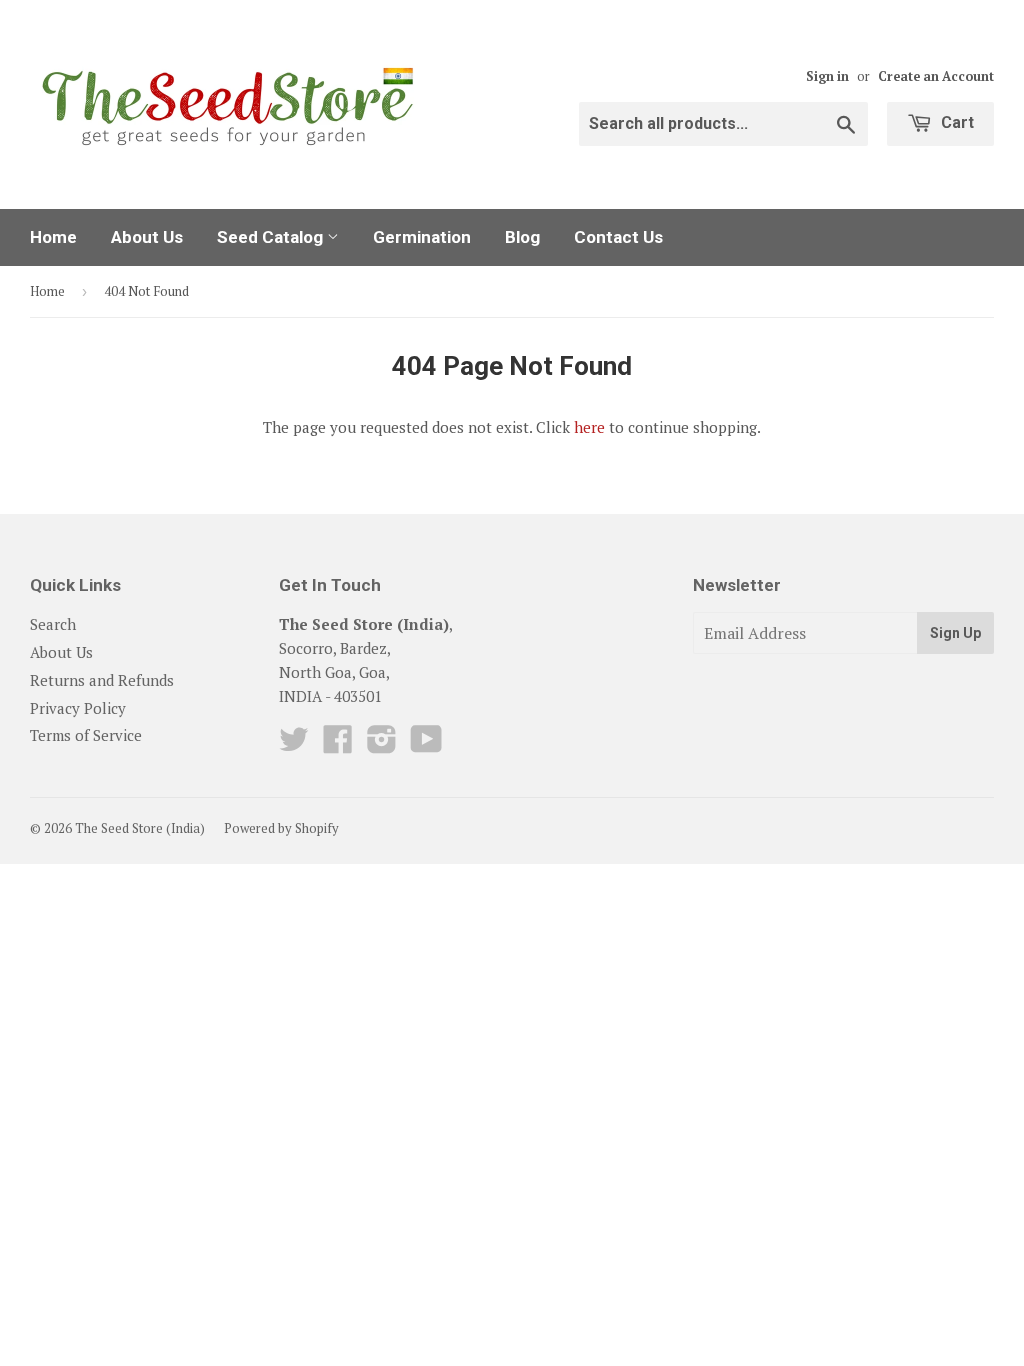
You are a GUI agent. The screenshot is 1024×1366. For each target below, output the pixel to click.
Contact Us (618, 237)
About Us (147, 237)
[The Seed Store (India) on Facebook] (338, 745)
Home (53, 237)
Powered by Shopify (281, 828)
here (589, 427)
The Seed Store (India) (140, 828)
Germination (422, 237)
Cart (955, 122)
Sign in (827, 76)
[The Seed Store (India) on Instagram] (382, 745)
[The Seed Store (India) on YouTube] (426, 745)
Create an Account (936, 76)
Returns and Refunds (102, 680)
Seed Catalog (272, 237)
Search (53, 624)
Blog (522, 237)
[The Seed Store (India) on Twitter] (294, 745)
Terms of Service (86, 735)
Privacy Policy (78, 708)
